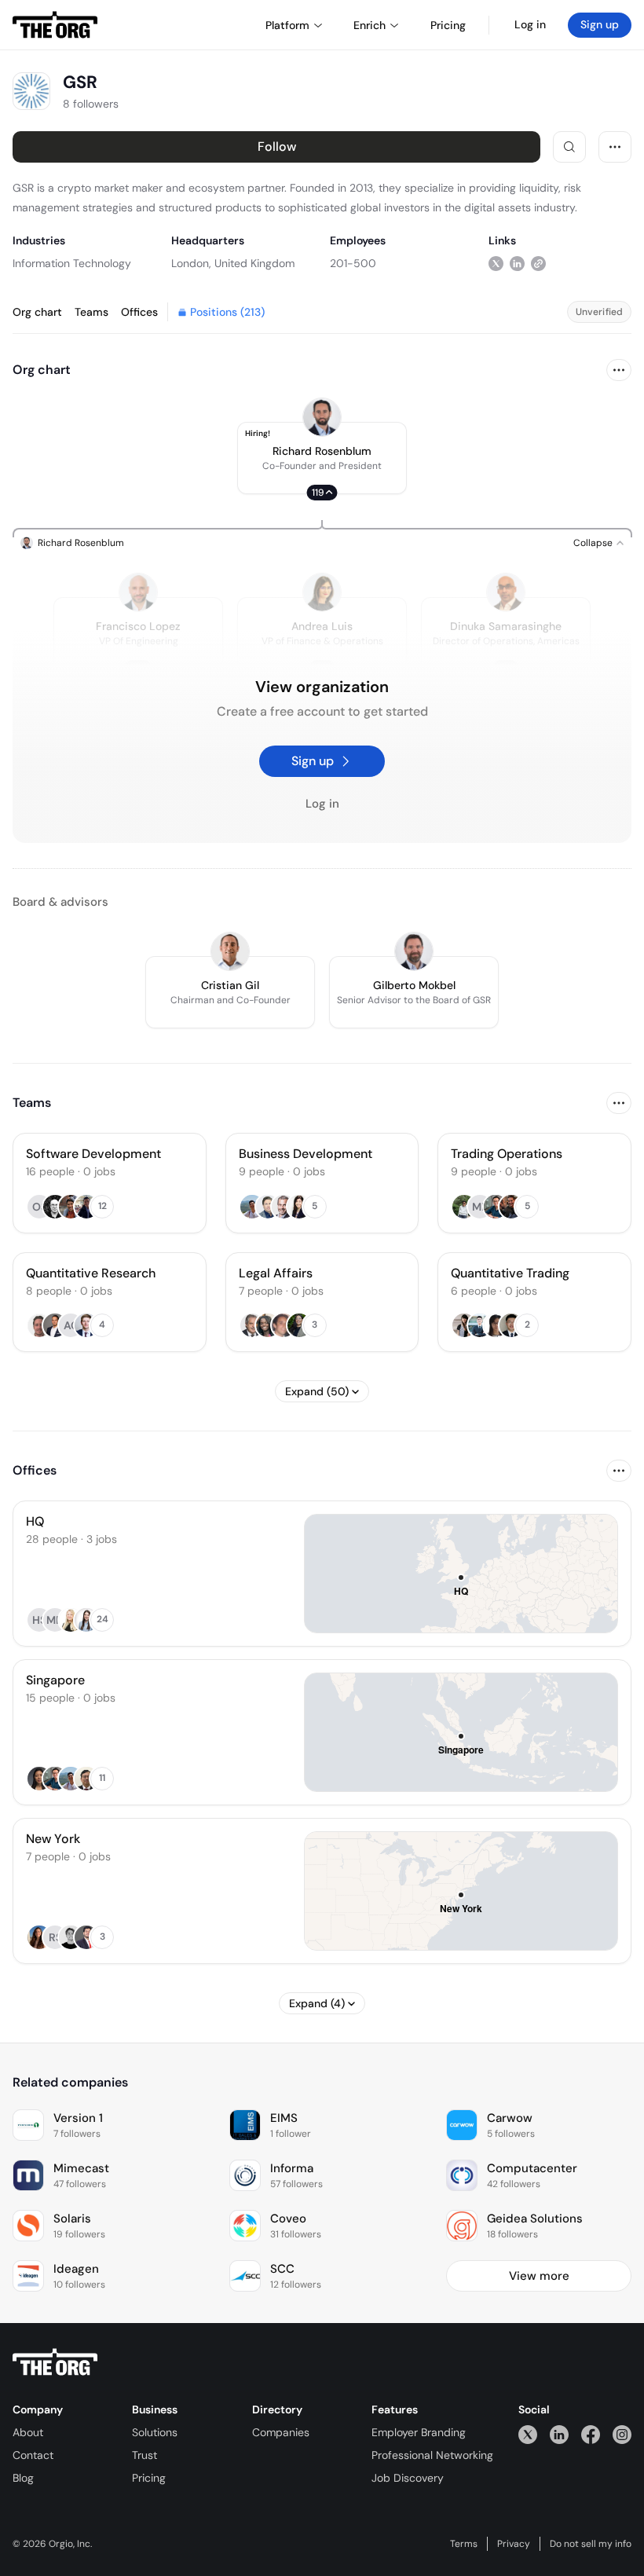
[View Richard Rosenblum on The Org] (322, 417)
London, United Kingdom (233, 263)
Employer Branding (419, 2432)
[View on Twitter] (496, 263)
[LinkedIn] (559, 2434)
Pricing (149, 2478)
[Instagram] (622, 2434)
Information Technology (72, 263)
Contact (33, 2455)
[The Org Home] (55, 25)
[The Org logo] (55, 2362)
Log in (530, 24)
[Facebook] (591, 2434)
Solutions (155, 2432)
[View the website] (538, 263)
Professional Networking (432, 2455)
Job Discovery (408, 2478)
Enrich (370, 25)
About (28, 2432)
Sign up (600, 24)
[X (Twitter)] (528, 2434)
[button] (322, 458)
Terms (464, 2544)
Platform (287, 25)
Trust (145, 2455)
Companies (281, 2432)
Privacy (514, 2544)
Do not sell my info (591, 2544)
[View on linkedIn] (517, 263)
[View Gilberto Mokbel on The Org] (414, 951)
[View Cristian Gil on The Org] (230, 951)
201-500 (353, 263)
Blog (23, 2478)
